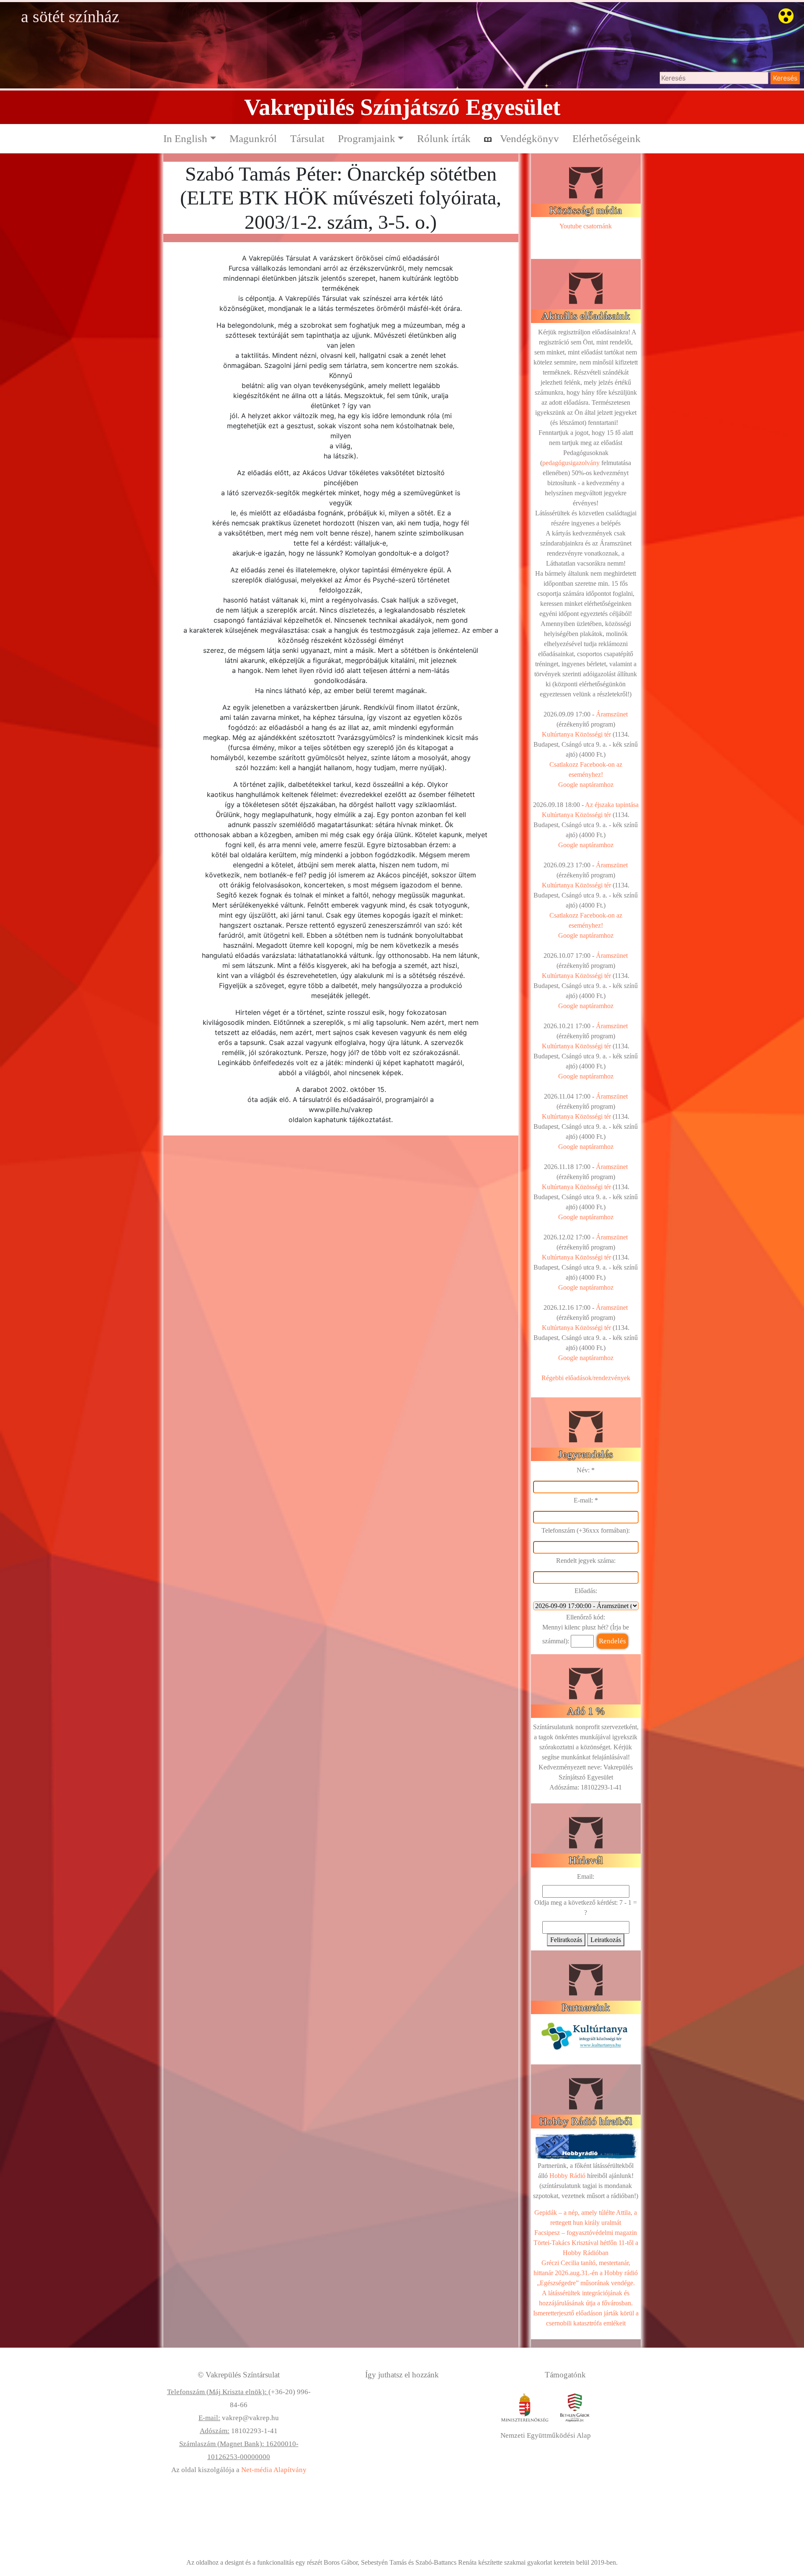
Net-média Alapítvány (274, 2470)
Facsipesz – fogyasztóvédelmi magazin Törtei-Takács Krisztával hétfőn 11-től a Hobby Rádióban (586, 2243)
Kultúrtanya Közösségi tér (576, 734)
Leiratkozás (606, 1940)
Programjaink (367, 138)
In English (185, 138)
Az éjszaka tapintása (612, 805)
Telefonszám (558, 1530)
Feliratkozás (566, 1940)
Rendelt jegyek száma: (586, 1561)
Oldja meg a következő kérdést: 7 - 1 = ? (586, 1907)
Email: (586, 1876)
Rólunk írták (444, 138)
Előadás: (586, 1591)
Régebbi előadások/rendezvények (586, 1378)
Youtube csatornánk (586, 226)
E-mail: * (586, 1500)
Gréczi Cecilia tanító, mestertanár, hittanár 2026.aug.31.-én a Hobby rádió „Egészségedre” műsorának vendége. (586, 2273)
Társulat (307, 138)
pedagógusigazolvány (571, 463)
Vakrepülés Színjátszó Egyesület (402, 107)
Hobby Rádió (567, 2176)
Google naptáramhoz (586, 785)
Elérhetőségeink (607, 138)
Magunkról (253, 138)
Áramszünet (612, 714)
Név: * (586, 1470)
